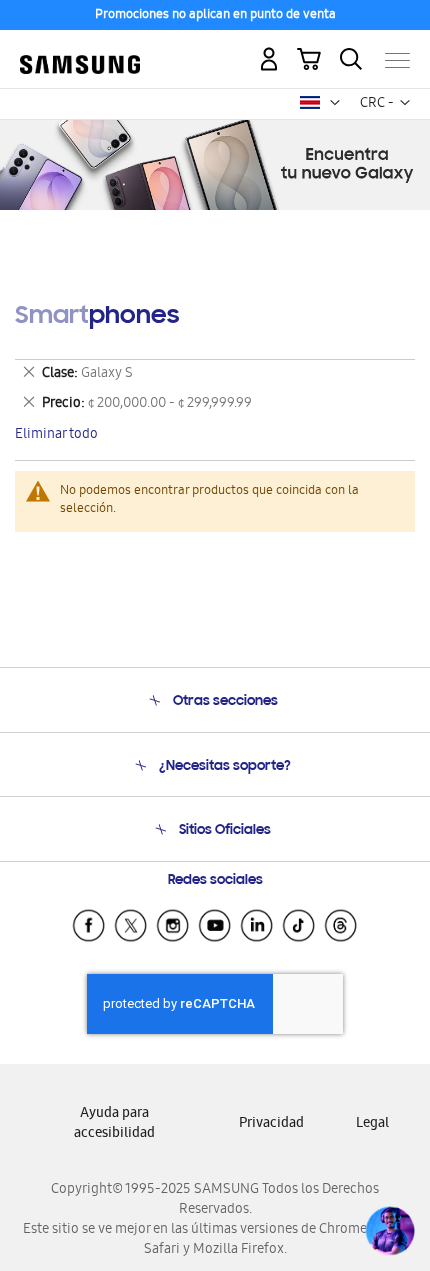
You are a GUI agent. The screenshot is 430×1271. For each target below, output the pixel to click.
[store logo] (80, 52)
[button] (335, 103)
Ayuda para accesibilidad (114, 1124)
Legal (372, 1124)
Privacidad (271, 1124)
